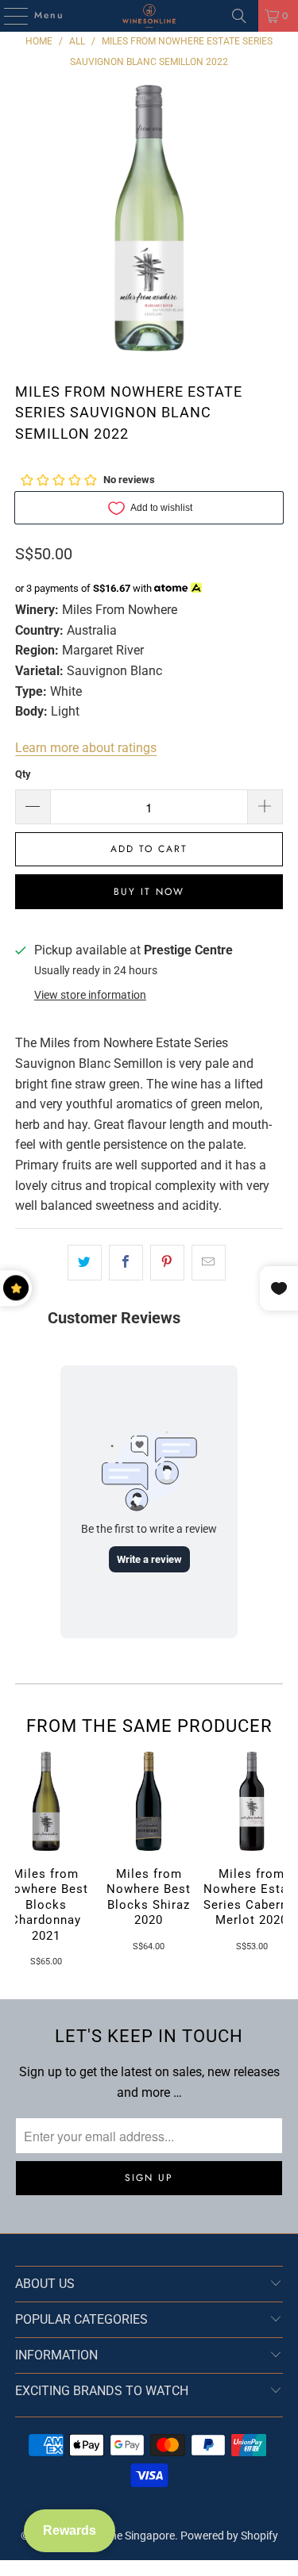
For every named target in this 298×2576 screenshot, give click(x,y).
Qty (23, 774)
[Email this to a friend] (209, 1263)
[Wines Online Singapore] (149, 16)
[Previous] (21, 1860)
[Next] (277, 1860)
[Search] (239, 16)
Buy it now (149, 892)
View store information (90, 995)
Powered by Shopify (229, 2536)
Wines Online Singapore (117, 2536)
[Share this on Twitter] (85, 1263)
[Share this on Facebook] (126, 1263)
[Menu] (8, 16)
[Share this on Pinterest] (167, 1263)
